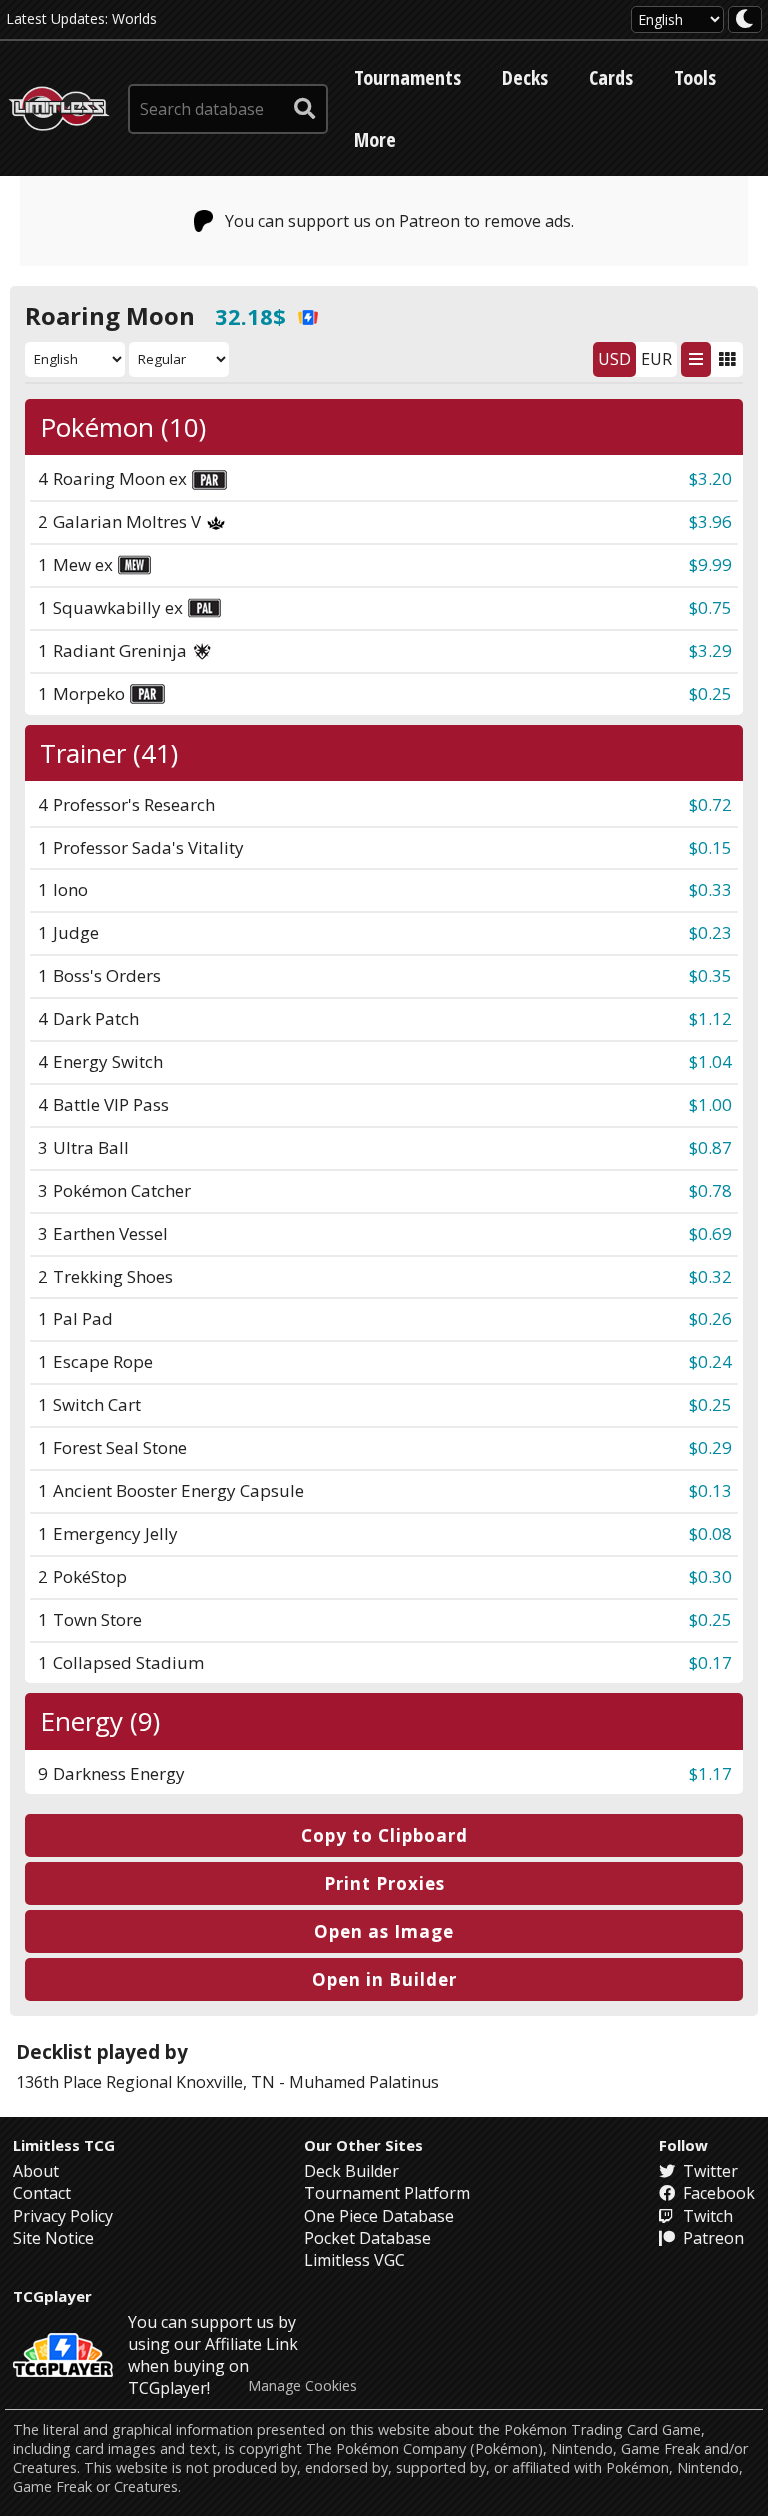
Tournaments (407, 77)
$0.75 (710, 607)
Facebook (717, 2193)
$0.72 (710, 804)
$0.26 (710, 1318)
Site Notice (53, 2238)
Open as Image (384, 1931)
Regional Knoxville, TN (190, 2082)
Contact (42, 2193)
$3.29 (710, 650)
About (36, 2171)
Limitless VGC (354, 2260)
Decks (525, 77)
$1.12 (710, 1018)
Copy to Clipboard (384, 1835)
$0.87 (710, 1147)
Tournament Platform (387, 2193)
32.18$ (250, 316)
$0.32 (710, 1276)
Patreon (711, 2238)
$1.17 (710, 1773)
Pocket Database (367, 2238)
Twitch (706, 2216)
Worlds (134, 18)
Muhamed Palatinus (364, 2082)
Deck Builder (351, 2171)
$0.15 (710, 847)
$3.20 (710, 478)
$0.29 (710, 1447)
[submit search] (305, 109)
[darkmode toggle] (745, 19)
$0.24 (710, 1361)
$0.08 (710, 1533)
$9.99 (710, 564)
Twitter (708, 2171)
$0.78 (710, 1190)
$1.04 (710, 1061)
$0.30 (710, 1576)
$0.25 (710, 693)
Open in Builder (384, 1979)
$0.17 (710, 1662)
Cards (611, 77)
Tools (695, 77)
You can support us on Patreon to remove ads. (399, 221)
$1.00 (710, 1104)
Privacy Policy (63, 2216)
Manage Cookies (302, 2386)
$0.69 (710, 1233)
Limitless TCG (64, 2145)
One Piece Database (379, 2216)
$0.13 (710, 1490)
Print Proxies (384, 1883)
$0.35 (710, 975)
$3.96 (710, 521)
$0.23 (710, 932)
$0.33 (710, 889)
